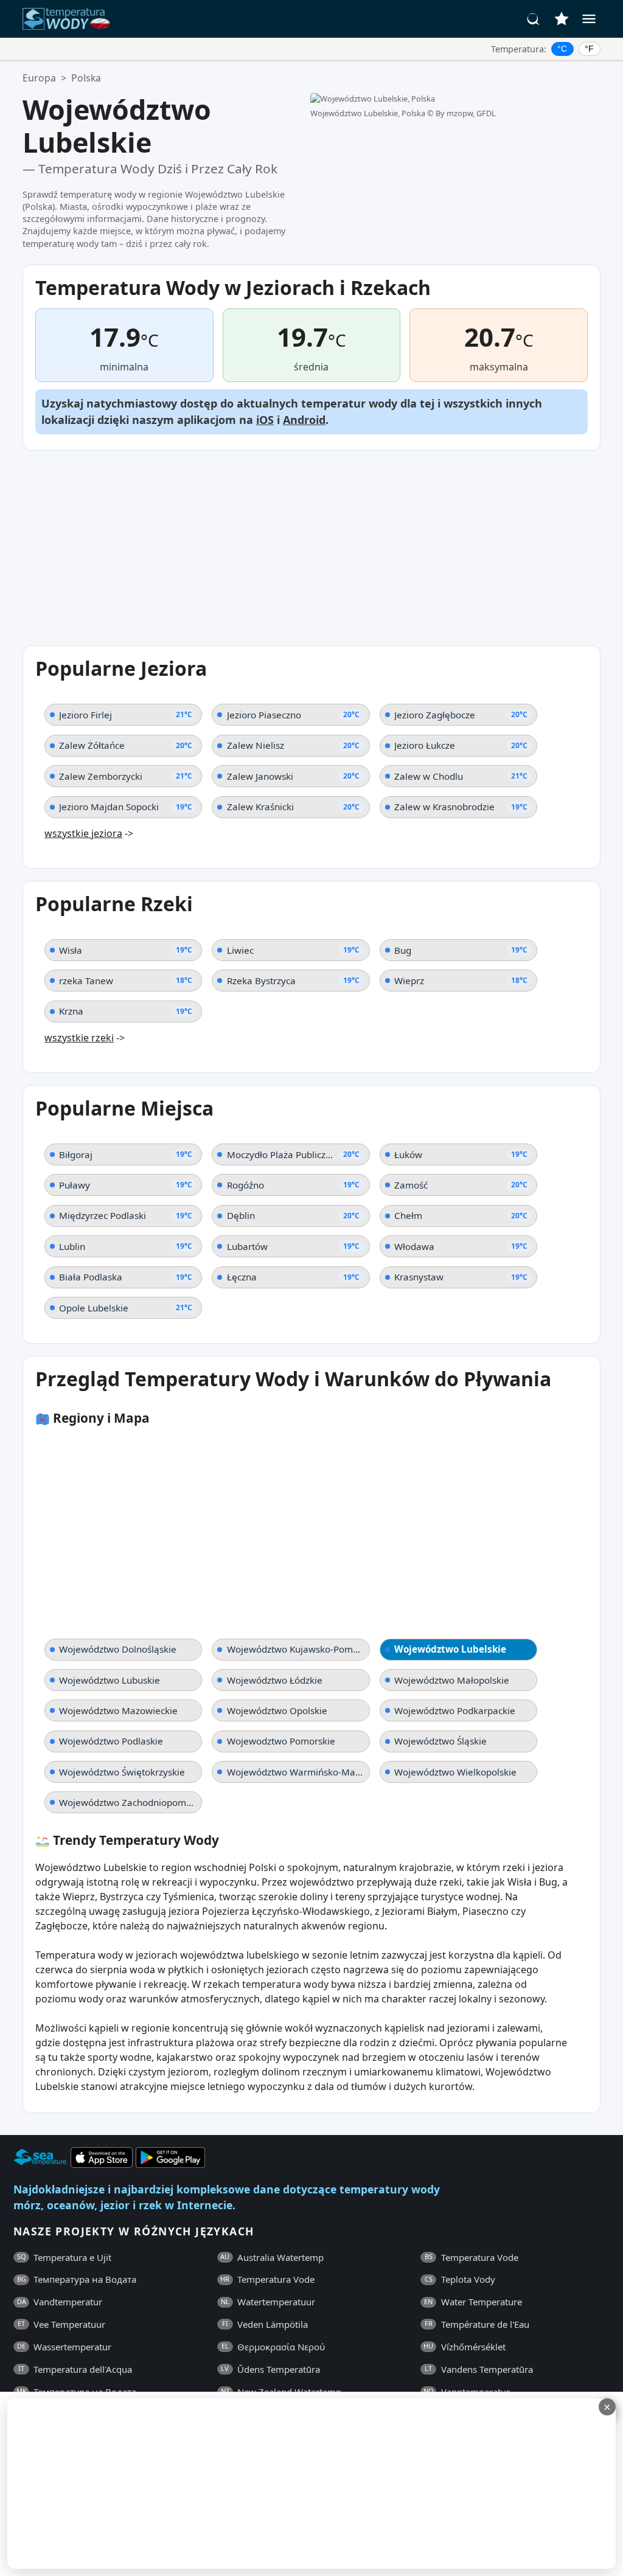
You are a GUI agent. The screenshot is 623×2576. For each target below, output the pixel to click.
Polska (86, 78)
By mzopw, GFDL (466, 113)
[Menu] (589, 19)
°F (589, 49)
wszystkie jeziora (83, 833)
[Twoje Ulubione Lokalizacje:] (562, 19)
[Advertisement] (311, 2484)
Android (304, 420)
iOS (265, 420)
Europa (39, 78)
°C (562, 49)
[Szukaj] (534, 19)
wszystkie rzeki (79, 1038)
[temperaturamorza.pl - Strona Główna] (70, 19)
